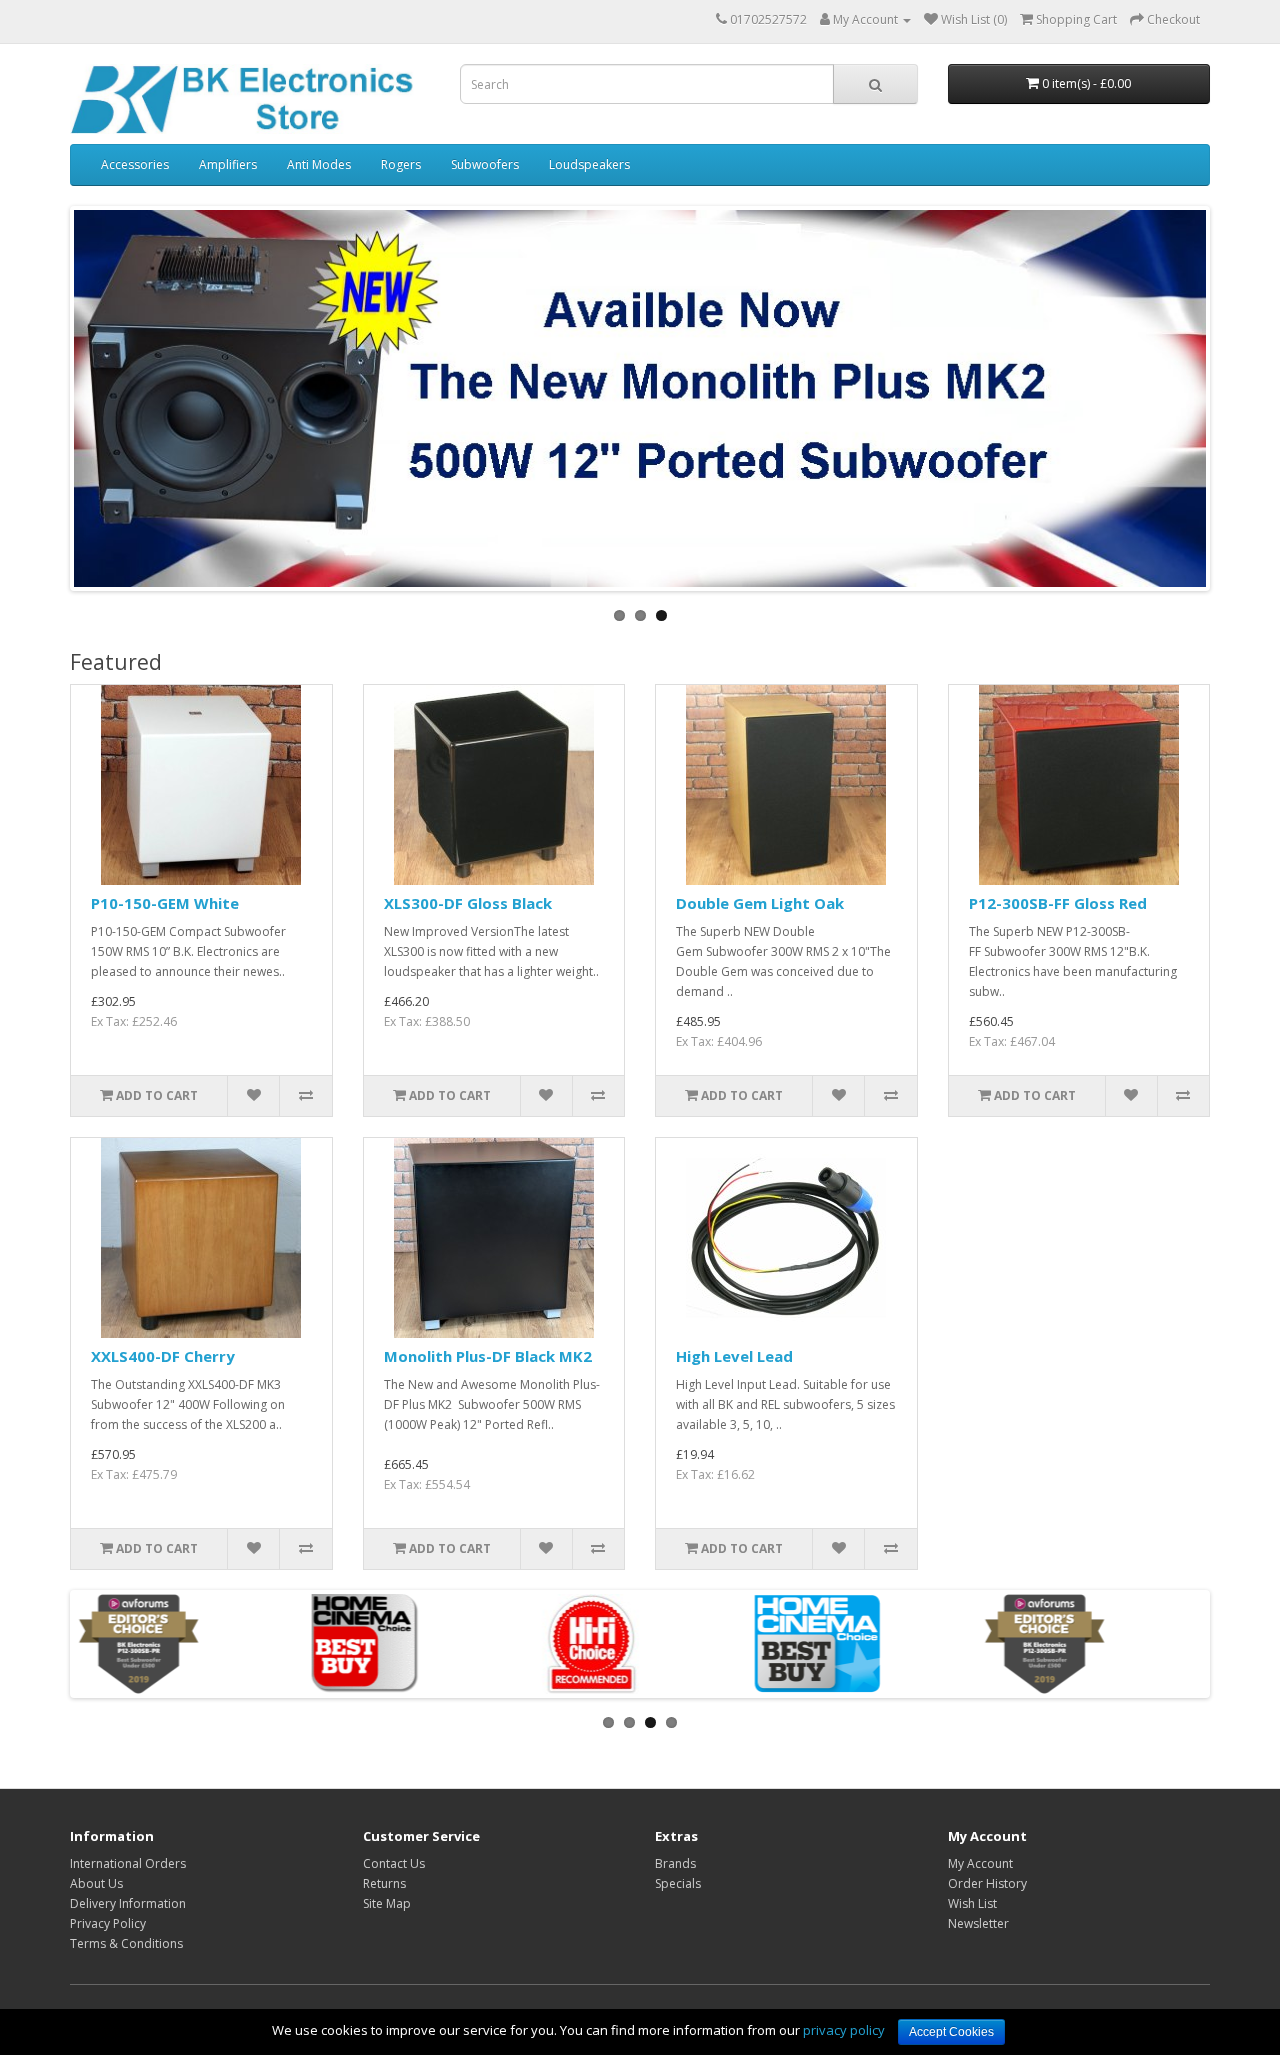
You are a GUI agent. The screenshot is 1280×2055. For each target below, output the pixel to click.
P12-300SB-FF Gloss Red (1058, 903)
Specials (678, 1883)
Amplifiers (228, 164)
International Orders (128, 1863)
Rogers (401, 164)
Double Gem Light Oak (760, 903)
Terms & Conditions (126, 1943)
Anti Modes (319, 164)
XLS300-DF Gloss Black (468, 903)
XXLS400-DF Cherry (163, 1356)
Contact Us (394, 1863)
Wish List (972, 1903)
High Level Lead (734, 1356)
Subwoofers (485, 164)
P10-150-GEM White (165, 903)
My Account (980, 1863)
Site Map (387, 1903)
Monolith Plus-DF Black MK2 (488, 1356)
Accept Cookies (951, 2032)
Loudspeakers (589, 164)
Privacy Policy (108, 1923)
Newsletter (978, 1923)
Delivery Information (128, 1903)
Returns (384, 1883)
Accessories (135, 164)
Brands (675, 1863)
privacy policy (844, 2030)
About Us (96, 1883)
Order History (987, 1883)
